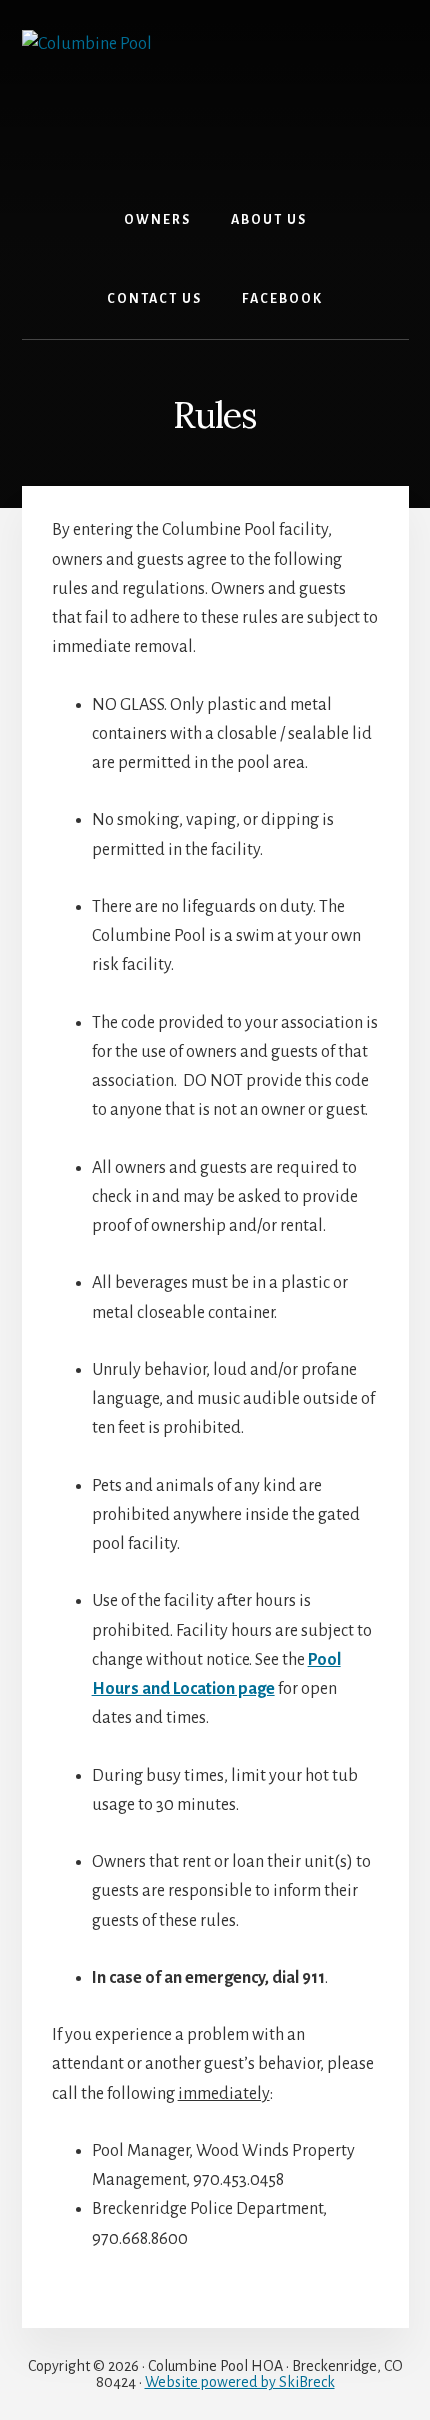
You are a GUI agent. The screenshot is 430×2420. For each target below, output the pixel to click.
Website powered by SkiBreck (240, 2382)
